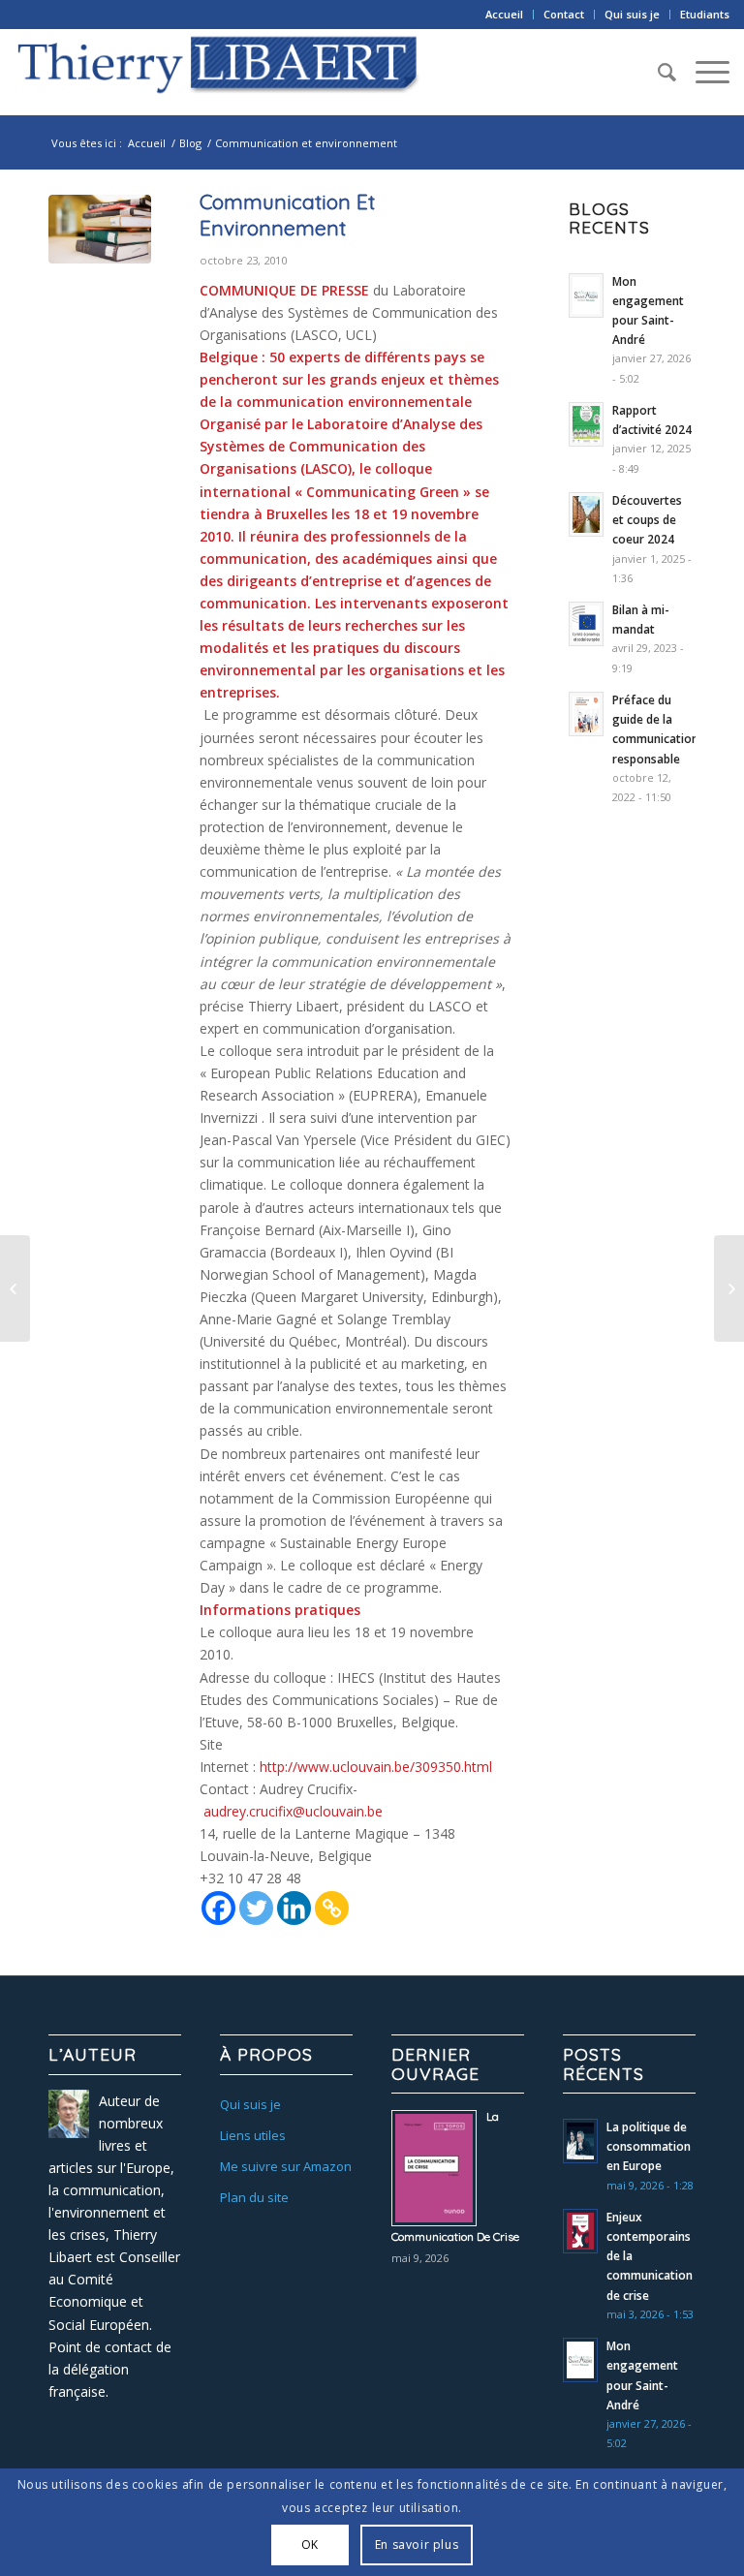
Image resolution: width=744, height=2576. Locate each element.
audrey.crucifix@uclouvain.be (293, 1811)
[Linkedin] (294, 1908)
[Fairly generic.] (100, 234)
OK (310, 2545)
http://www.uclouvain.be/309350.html (376, 1767)
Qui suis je (632, 14)
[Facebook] (218, 1908)
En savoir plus (417, 2545)
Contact (564, 14)
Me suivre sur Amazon (286, 2166)
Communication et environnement (287, 215)
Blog (190, 143)
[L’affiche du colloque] (15, 1288)
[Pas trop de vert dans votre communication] (729, 1288)
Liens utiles (253, 2135)
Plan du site (254, 2197)
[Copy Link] (332, 1908)
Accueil (504, 14)
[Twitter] (256, 1908)
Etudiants (705, 14)
